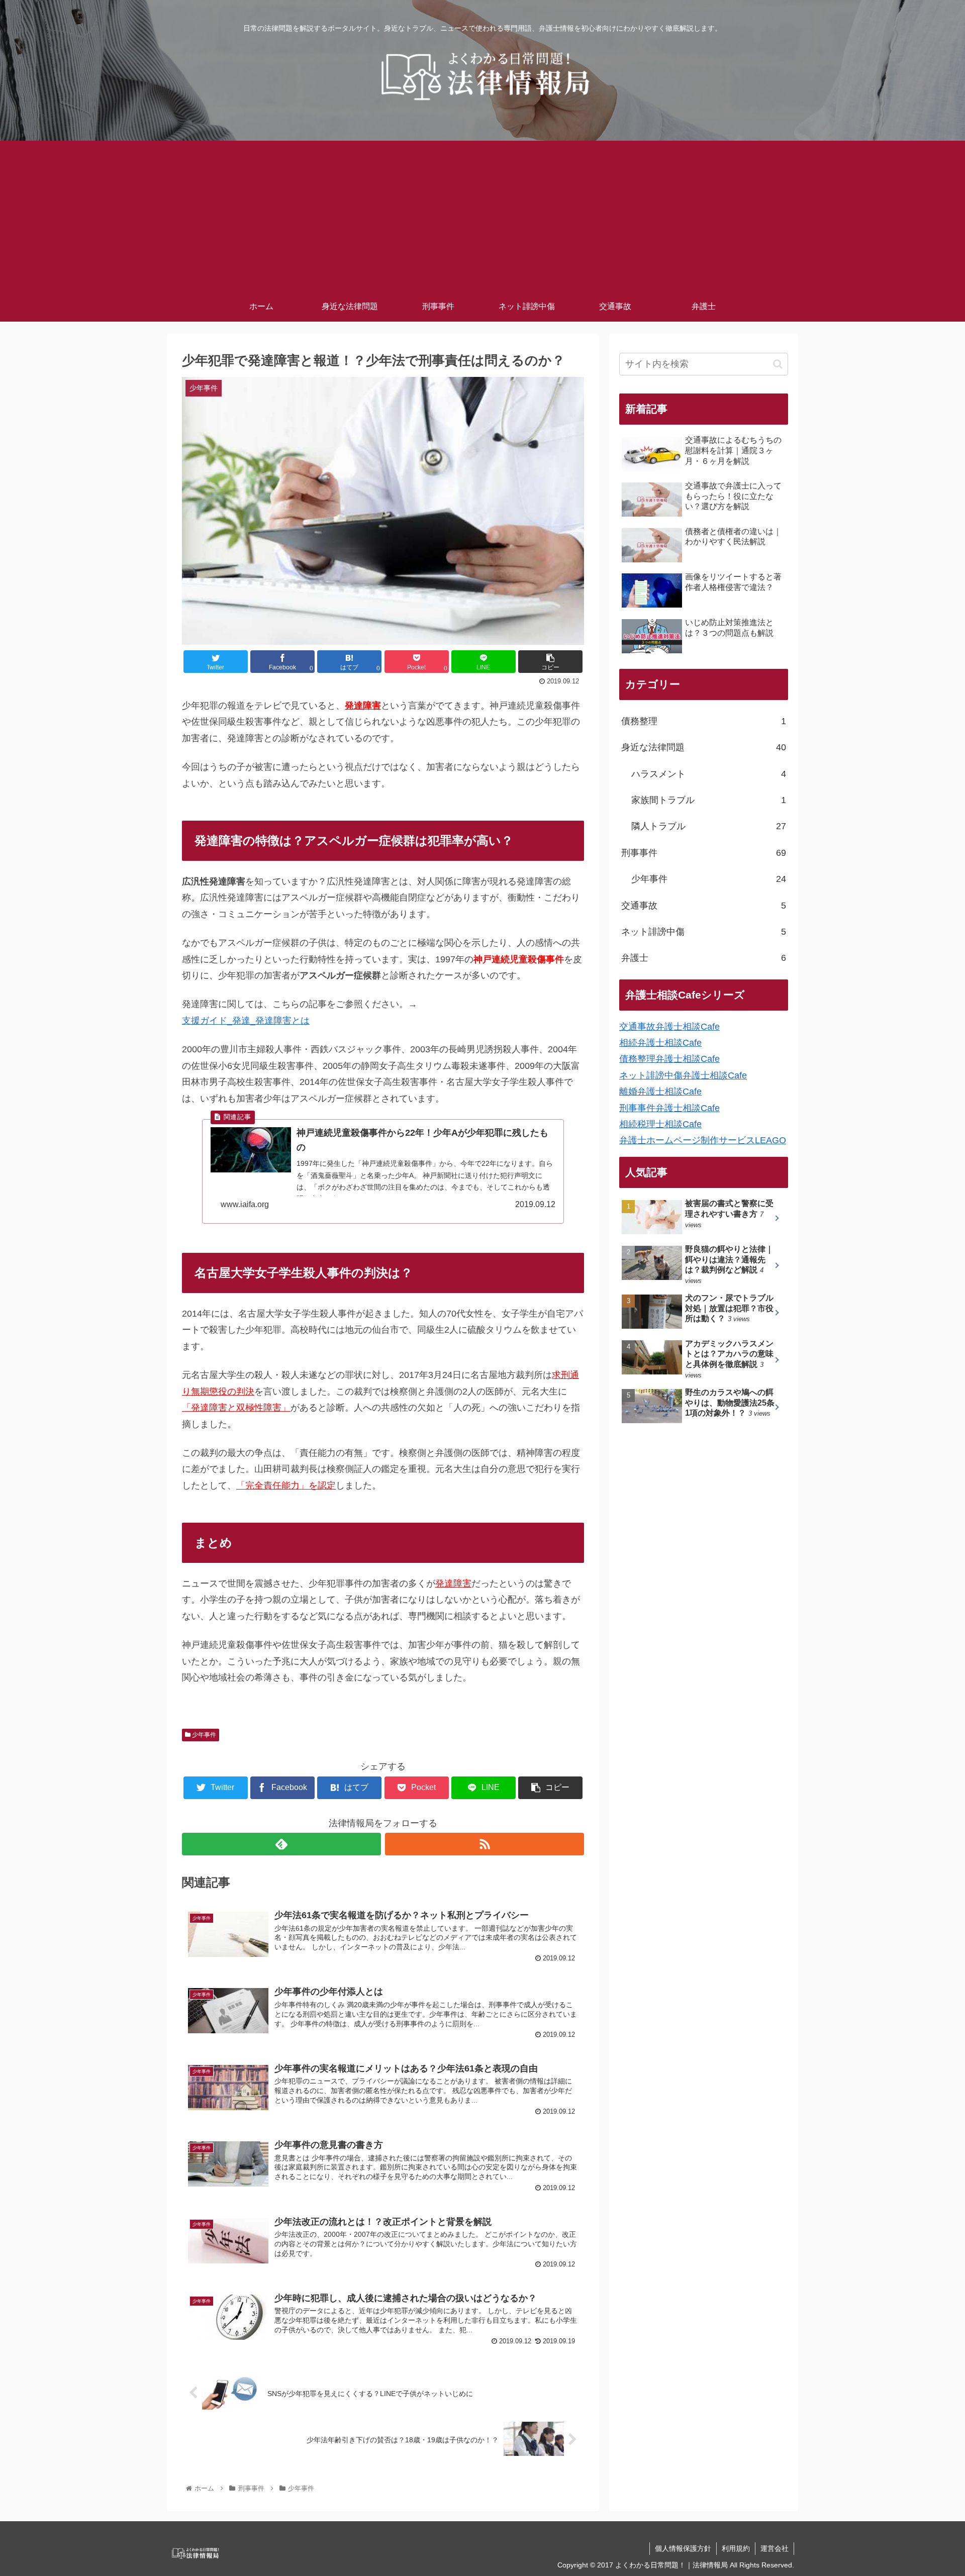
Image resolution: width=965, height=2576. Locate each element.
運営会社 (775, 2548)
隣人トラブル (709, 826)
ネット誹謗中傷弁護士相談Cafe (683, 1075)
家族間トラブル (709, 800)
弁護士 (704, 958)
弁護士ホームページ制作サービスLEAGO (703, 1140)
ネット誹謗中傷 (704, 932)
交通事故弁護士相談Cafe (669, 1027)
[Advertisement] (482, 216)
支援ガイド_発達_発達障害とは (246, 1021)
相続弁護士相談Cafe (660, 1043)
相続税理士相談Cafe (660, 1124)
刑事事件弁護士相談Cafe (669, 1108)
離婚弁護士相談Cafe (660, 1092)
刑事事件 (704, 853)
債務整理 (704, 721)
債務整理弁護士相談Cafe (669, 1059)
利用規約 (736, 2548)
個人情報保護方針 (683, 2548)
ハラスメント (709, 774)
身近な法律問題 (704, 747)
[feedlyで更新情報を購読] (281, 1844)
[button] (778, 364)
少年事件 (203, 1735)
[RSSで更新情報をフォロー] (485, 1844)
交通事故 (704, 906)
